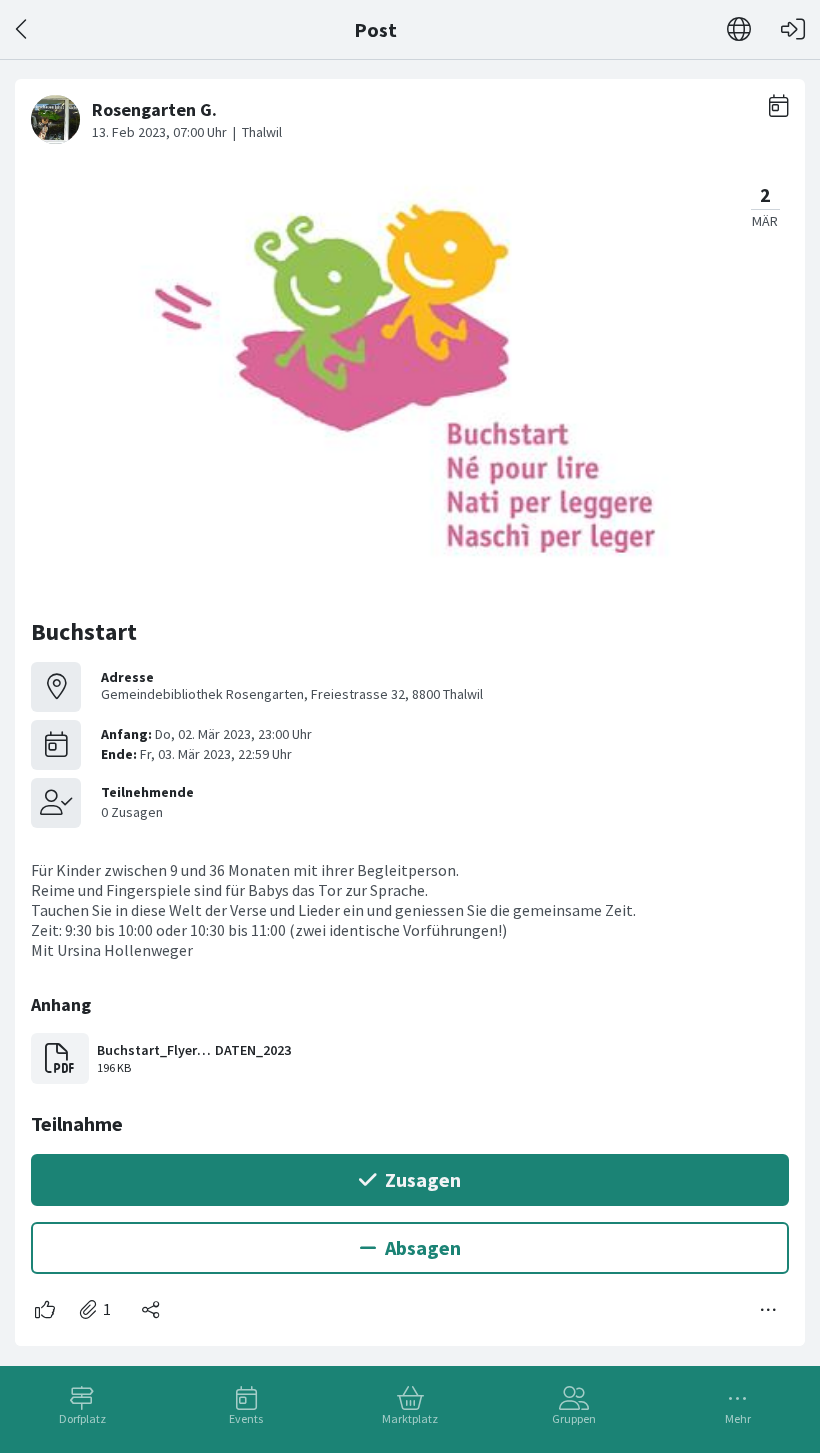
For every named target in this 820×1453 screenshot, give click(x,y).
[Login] (793, 29)
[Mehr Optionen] (769, 1310)
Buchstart (84, 631)
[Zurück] (22, 29)
